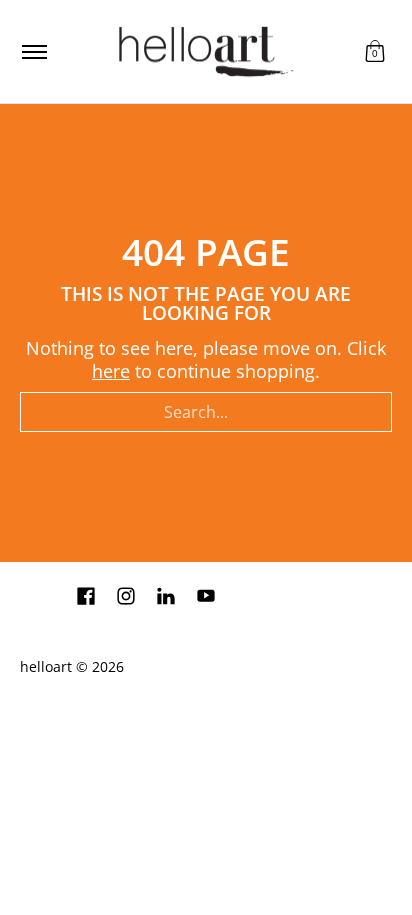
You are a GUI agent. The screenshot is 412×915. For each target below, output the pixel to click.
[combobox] (206, 412)
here (111, 371)
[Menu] (33, 51)
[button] (375, 51)
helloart (46, 667)
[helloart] (203, 51)
